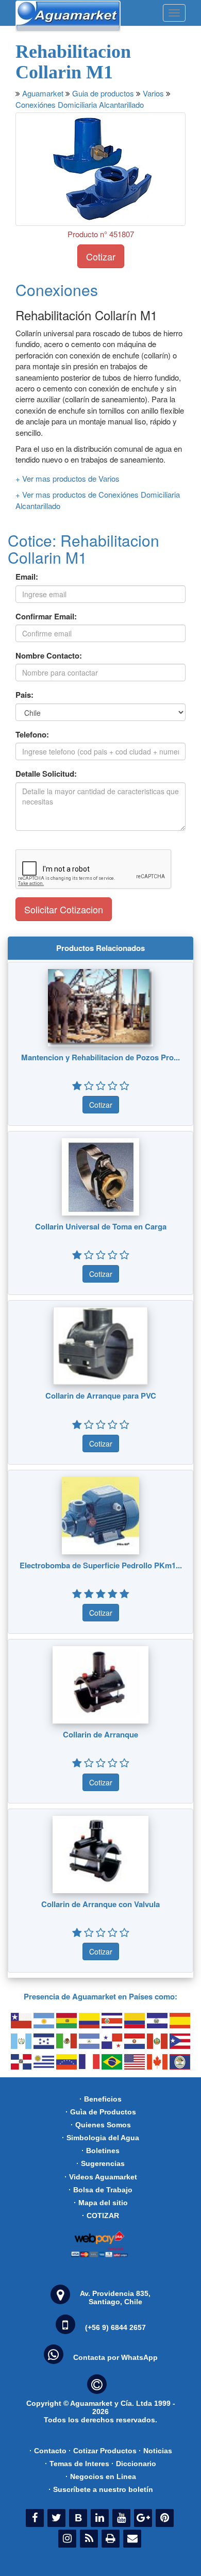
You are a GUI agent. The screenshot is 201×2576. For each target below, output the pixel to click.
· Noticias (155, 2451)
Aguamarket (43, 93)
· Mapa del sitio (101, 2203)
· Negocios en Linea (101, 2476)
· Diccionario (134, 2464)
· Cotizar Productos (103, 2451)
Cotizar (101, 256)
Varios (153, 93)
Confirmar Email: (46, 617)
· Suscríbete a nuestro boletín (101, 2489)
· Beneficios (100, 2099)
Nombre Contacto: (49, 656)
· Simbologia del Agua (100, 2138)
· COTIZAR (100, 2216)
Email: (27, 577)
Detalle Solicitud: (46, 774)
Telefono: (32, 735)
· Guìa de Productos (101, 2112)
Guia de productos (103, 93)
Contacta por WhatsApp (115, 2357)
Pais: (24, 695)
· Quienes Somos (101, 2125)
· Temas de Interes (77, 2464)
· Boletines (100, 2151)
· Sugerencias (100, 2163)
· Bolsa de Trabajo (100, 2190)
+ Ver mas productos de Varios (68, 478)
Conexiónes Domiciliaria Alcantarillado (80, 104)
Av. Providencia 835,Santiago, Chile (115, 2298)
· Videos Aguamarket (101, 2177)
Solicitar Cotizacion (64, 909)
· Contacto (48, 2451)
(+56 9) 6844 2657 (115, 2327)
